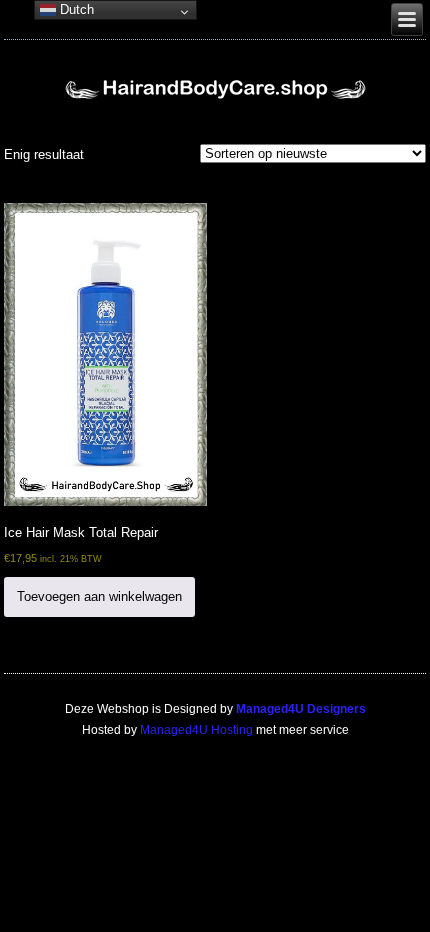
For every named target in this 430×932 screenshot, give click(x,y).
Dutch (75, 9)
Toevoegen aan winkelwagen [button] (99, 596)
